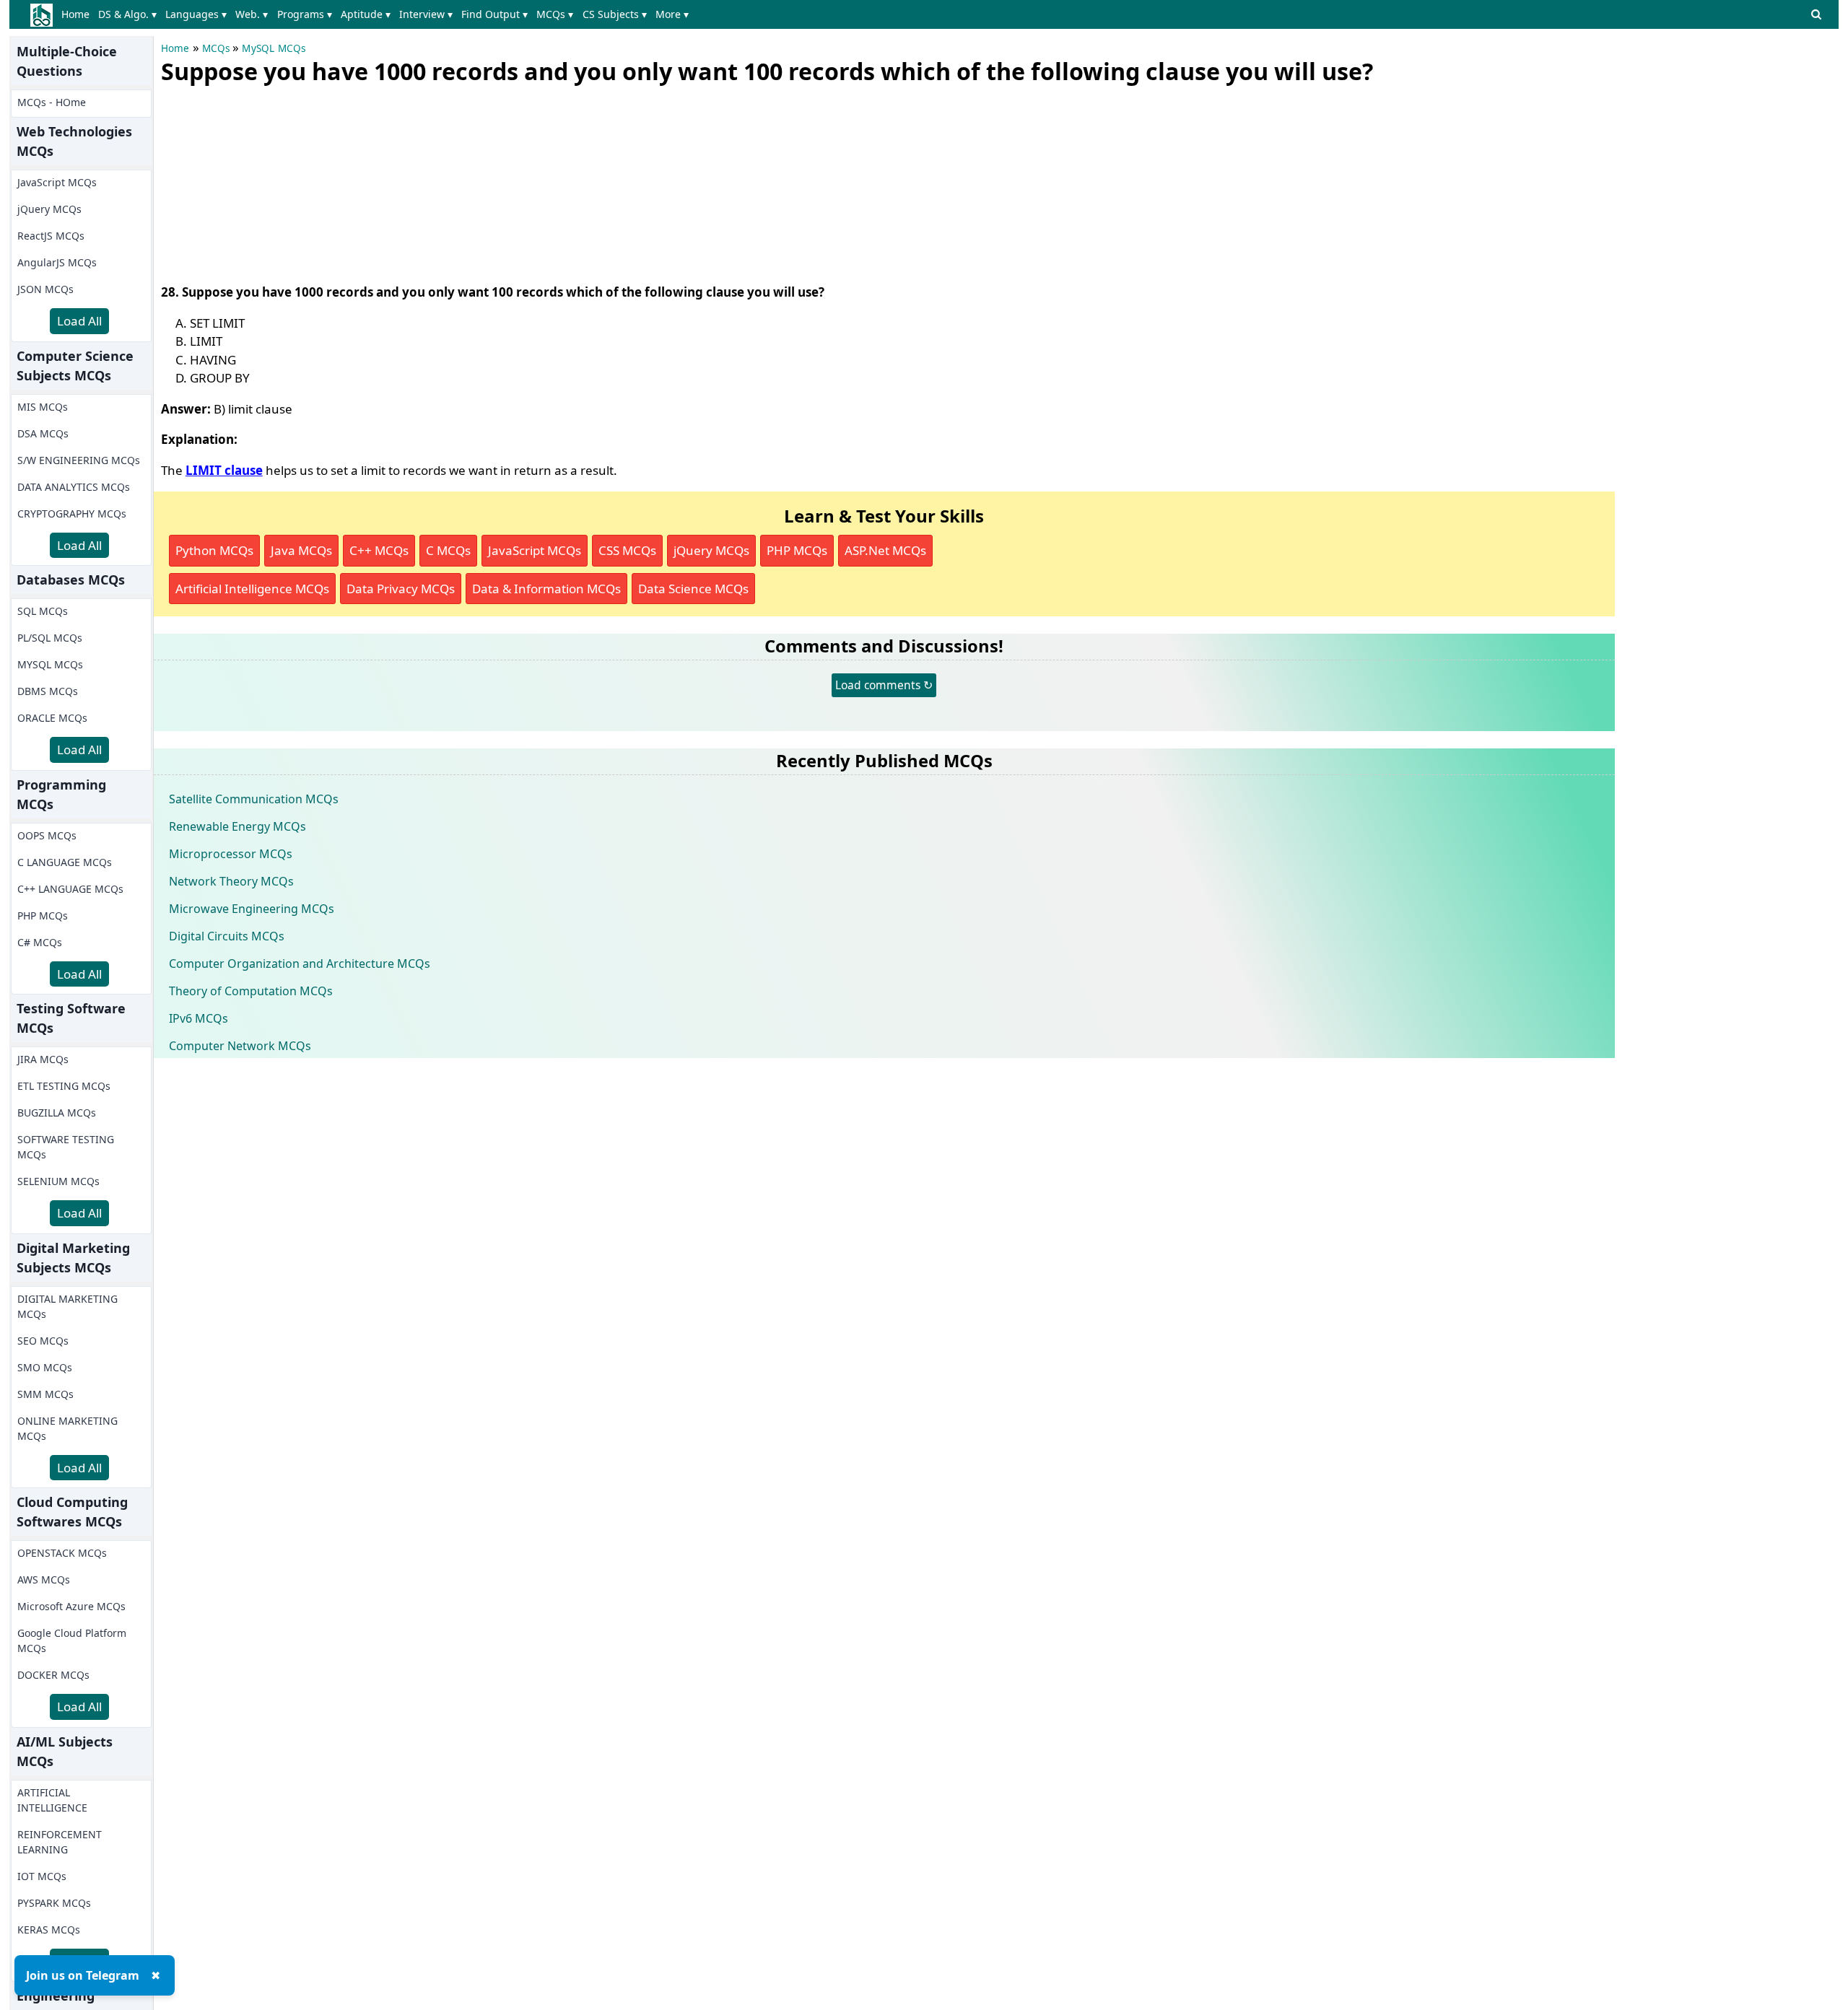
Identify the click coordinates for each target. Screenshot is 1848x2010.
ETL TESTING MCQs (64, 1086)
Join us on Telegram (83, 1975)
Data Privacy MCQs (401, 589)
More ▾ (672, 14)
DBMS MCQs (48, 691)
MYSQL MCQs (50, 664)
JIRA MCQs (43, 1059)
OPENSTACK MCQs (62, 1553)
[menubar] (378, 14)
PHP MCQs (43, 916)
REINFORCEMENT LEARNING (60, 1842)
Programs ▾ (305, 14)
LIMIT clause (224, 470)
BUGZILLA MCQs (57, 1113)
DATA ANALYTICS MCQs (74, 487)
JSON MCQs (45, 289)
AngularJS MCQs (57, 262)
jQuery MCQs (49, 209)
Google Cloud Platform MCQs (72, 1640)
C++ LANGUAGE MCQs (70, 889)
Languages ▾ (196, 14)
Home (75, 14)
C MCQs (448, 550)
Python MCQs (214, 550)
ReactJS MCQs (51, 236)
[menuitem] (78, 14)
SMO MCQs (45, 1367)
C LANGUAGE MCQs (65, 862)
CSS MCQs (627, 550)
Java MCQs (301, 550)
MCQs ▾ (555, 14)
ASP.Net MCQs (885, 550)
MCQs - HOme (52, 102)
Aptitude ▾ (366, 14)
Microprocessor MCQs (231, 854)
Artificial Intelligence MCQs (252, 589)
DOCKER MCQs (53, 1675)
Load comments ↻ (884, 685)
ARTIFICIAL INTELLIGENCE (52, 1800)
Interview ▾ (426, 14)
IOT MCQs (42, 1876)
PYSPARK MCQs (54, 1903)
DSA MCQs (43, 433)
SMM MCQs (45, 1394)
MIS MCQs (43, 407)
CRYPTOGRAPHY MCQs (72, 514)
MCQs (216, 48)
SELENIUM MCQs (58, 1181)
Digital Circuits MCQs (227, 936)
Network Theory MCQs (231, 881)
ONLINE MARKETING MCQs (67, 1428)
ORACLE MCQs (52, 718)
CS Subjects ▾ (615, 14)
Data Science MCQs (693, 589)
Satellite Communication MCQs (254, 799)
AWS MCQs (44, 1579)
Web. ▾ (252, 14)
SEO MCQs (43, 1341)
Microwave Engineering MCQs (252, 909)
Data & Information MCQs (546, 589)
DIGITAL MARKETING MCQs (67, 1306)
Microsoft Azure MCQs (71, 1606)
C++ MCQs (379, 550)
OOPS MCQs (47, 835)
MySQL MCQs (274, 48)
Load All (79, 321)
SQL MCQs (43, 611)
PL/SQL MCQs (50, 638)
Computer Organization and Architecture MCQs (300, 964)
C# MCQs (40, 942)
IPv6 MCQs (199, 1018)
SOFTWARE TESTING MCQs (66, 1147)
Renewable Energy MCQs (237, 826)
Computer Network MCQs (240, 1046)
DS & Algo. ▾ (127, 14)
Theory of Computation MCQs (251, 991)
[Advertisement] (269, 180)
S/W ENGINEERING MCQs (79, 460)
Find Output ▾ (494, 14)
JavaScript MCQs (57, 182)
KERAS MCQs (49, 1930)
